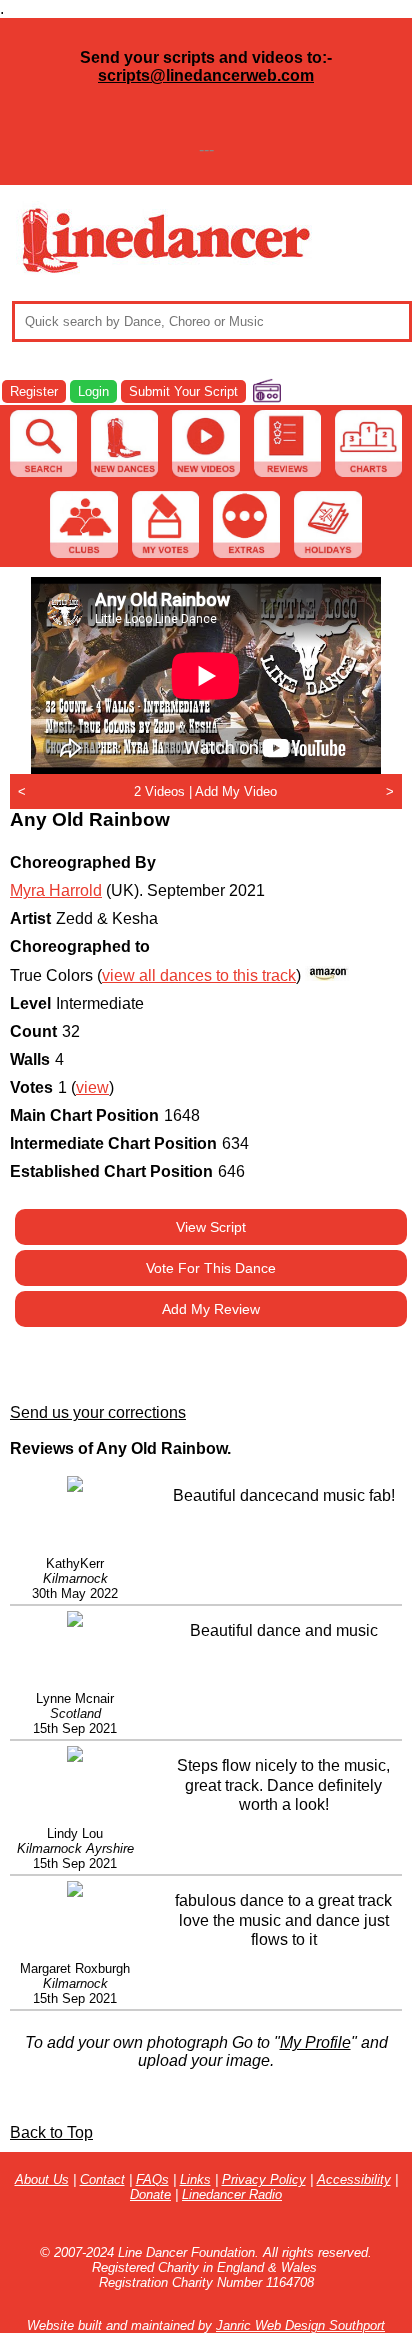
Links (195, 2179)
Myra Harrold (56, 890)
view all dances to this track (199, 975)
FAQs (152, 2179)
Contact (102, 2179)
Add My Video (236, 791)
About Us (42, 2179)
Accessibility (354, 2179)
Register (34, 391)
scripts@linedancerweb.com (206, 75)
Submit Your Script (183, 391)
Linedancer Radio (232, 2194)
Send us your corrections (98, 1412)
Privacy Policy (264, 2179)
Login (93, 391)
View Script (211, 1227)
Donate (150, 2194)
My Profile (315, 2042)
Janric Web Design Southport (300, 2325)
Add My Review (211, 1309)
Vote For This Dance (211, 1268)
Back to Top (51, 2132)
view (92, 1087)
